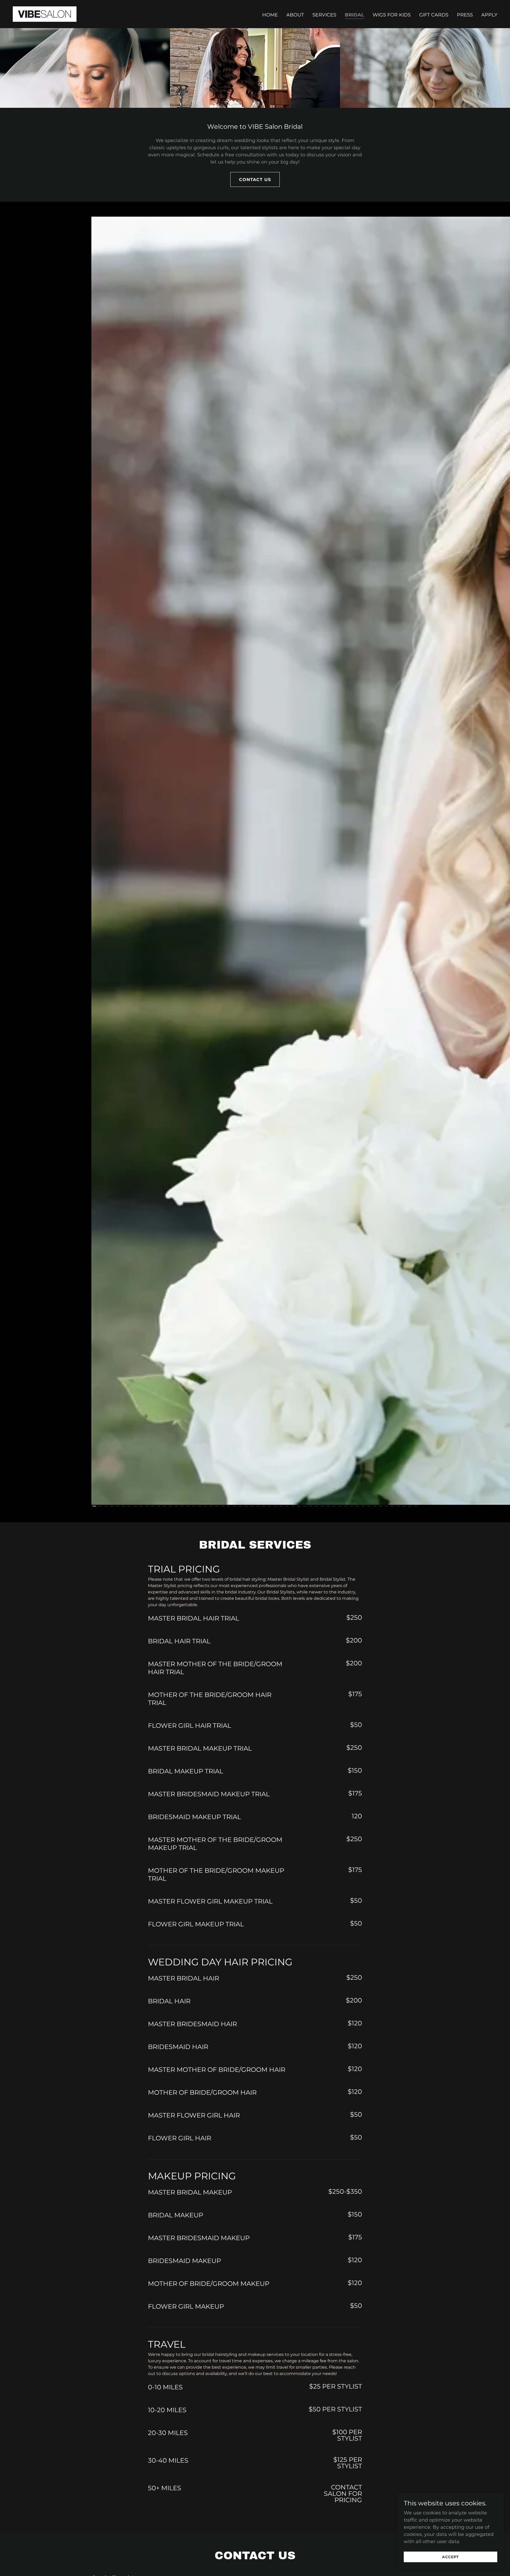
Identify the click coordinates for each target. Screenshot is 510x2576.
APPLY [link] (489, 15)
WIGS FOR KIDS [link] (392, 15)
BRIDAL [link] (354, 15)
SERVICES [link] (324, 15)
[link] (45, 14)
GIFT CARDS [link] (434, 15)
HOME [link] (270, 15)
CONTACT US (255, 180)
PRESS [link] (465, 15)
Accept (450, 2557)
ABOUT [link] (295, 15)
